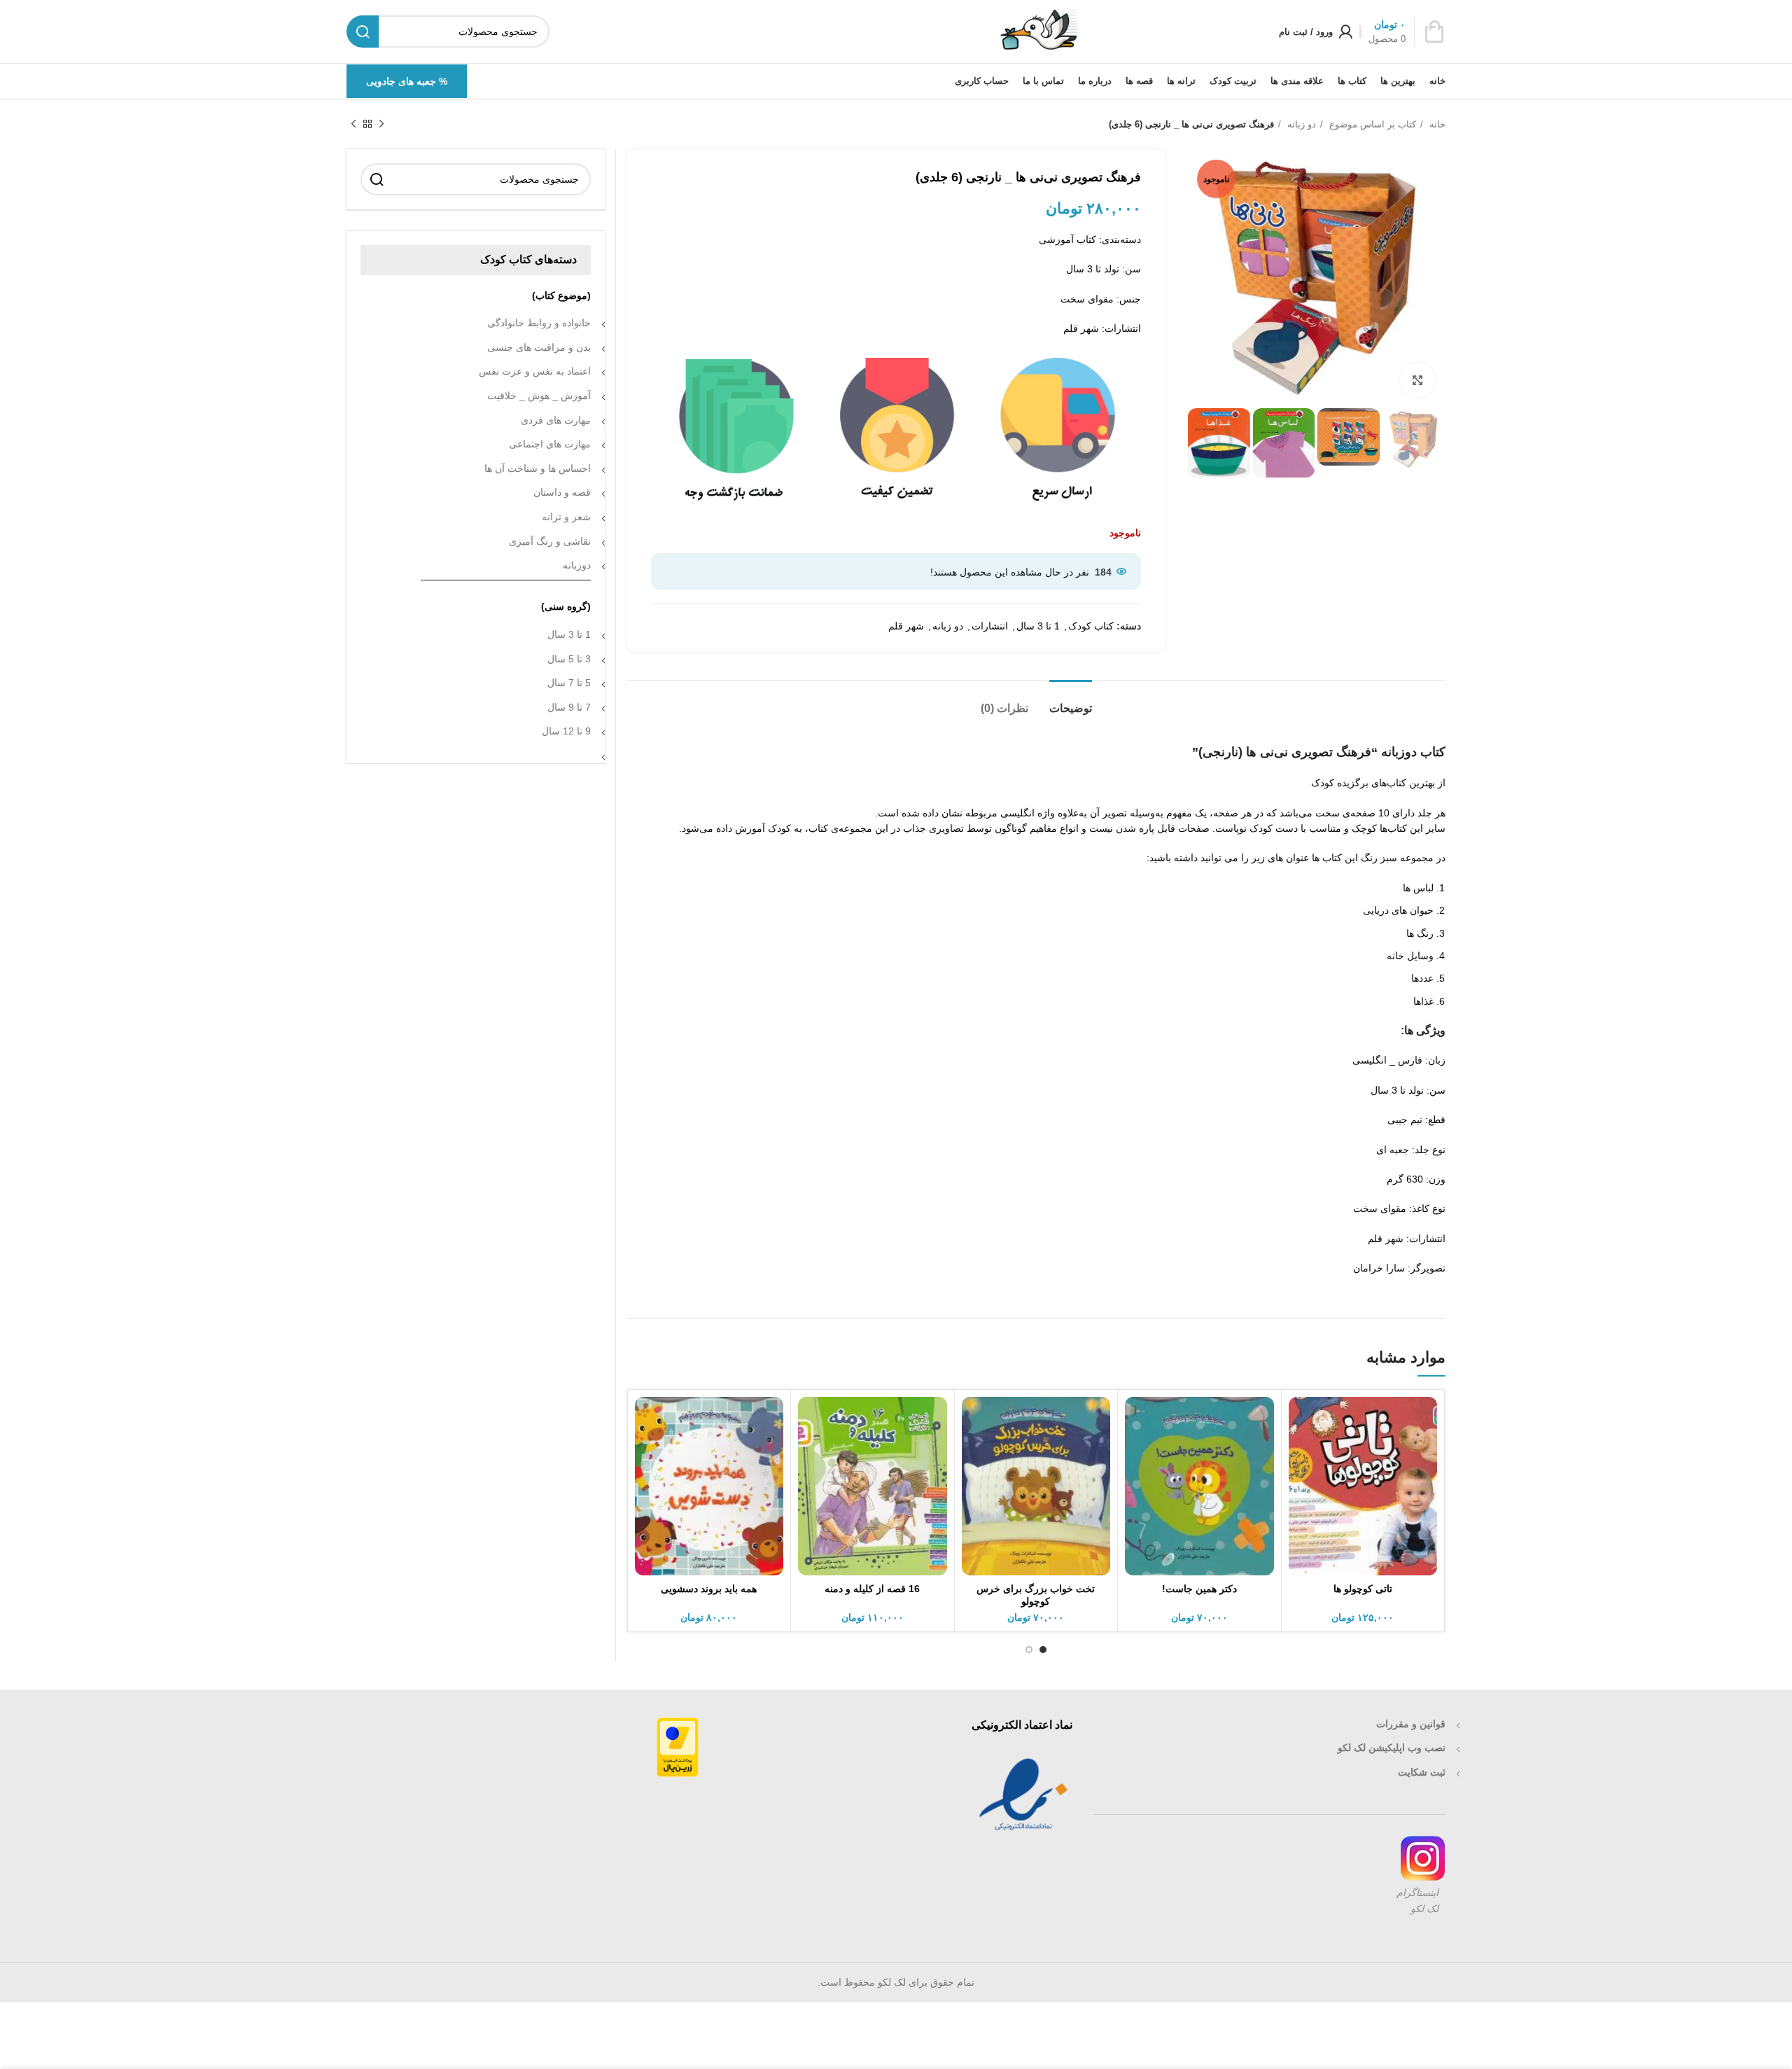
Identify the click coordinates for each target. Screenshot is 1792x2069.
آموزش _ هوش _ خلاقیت (539, 396)
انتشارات (990, 626)
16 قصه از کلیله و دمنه (872, 1589)
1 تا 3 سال (1038, 626)
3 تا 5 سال (569, 659)
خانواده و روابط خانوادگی (539, 323)
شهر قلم (906, 626)
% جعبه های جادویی (407, 81)
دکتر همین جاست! (1199, 1589)
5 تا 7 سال (569, 683)
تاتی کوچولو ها (1363, 1589)
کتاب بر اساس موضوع (1371, 124)
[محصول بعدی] (353, 125)
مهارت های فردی (556, 420)
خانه (1436, 124)
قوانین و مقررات (1411, 1724)
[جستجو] (377, 179)
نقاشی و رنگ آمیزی (550, 541)
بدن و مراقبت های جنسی (539, 347)
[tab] (1071, 701)
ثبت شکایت (1422, 1772)
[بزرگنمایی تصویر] (1417, 380)
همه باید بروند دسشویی (709, 1589)
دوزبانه (577, 565)
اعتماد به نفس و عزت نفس (535, 371)
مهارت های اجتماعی (550, 444)
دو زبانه (1300, 124)
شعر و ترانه (566, 517)
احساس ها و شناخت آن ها (538, 468)
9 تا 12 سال (566, 731)
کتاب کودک (1091, 626)
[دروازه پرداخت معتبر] (678, 1746)
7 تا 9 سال (569, 707)
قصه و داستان (562, 492)
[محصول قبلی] (381, 125)
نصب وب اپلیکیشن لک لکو (1392, 1748)
